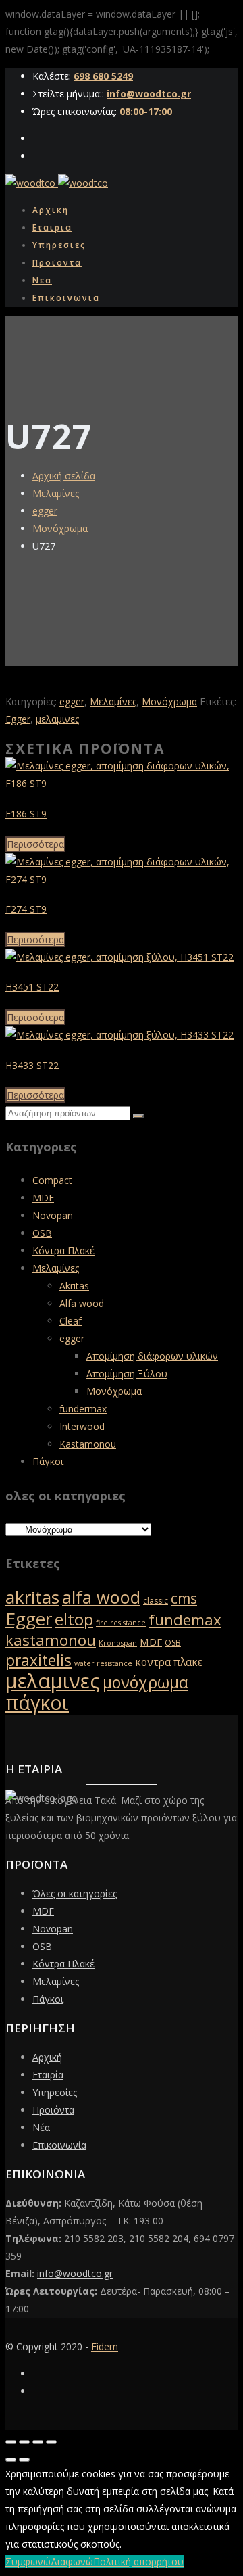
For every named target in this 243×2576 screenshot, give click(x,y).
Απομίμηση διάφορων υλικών (152, 1356)
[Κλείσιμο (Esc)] (51, 2442)
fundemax (185, 1620)
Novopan (53, 1215)
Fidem (105, 2346)
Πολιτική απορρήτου (138, 2561)
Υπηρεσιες (59, 245)
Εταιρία (48, 2075)
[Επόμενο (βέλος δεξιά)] (24, 2460)
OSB (42, 1233)
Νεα (42, 280)
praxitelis (38, 1660)
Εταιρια (52, 228)
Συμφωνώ (28, 2561)
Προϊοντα (57, 263)
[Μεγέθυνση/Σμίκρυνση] (11, 2442)
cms (184, 1598)
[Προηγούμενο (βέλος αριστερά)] (11, 2460)
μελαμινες (57, 719)
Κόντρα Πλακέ (63, 1250)
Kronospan (118, 1643)
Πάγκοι (48, 1461)
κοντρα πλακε (169, 1662)
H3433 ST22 (32, 1065)
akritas (32, 1597)
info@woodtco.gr (149, 94)
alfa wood (101, 1597)
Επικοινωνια (66, 298)
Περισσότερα (35, 844)
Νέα (41, 2127)
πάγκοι (37, 1702)
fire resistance (121, 1623)
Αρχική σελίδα (64, 476)
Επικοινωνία (59, 2145)
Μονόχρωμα (60, 528)
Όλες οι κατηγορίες (75, 1893)
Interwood (82, 1426)
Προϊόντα (53, 2110)
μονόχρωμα (145, 1682)
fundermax (83, 1409)
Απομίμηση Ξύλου (127, 1374)
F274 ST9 (26, 909)
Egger (18, 719)
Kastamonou (88, 1444)
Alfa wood (82, 1303)
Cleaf (71, 1321)
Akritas (74, 1286)
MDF (43, 1198)
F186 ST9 (26, 814)
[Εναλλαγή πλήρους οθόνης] (24, 2442)
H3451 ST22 (32, 987)
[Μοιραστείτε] (38, 2442)
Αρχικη (51, 210)
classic (156, 1601)
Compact (52, 1180)
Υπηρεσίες (55, 2092)
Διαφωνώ (72, 2561)
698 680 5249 (103, 76)
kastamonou (51, 1640)
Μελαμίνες (56, 493)
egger (45, 511)
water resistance (103, 1663)
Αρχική (47, 2057)
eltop (74, 1619)
